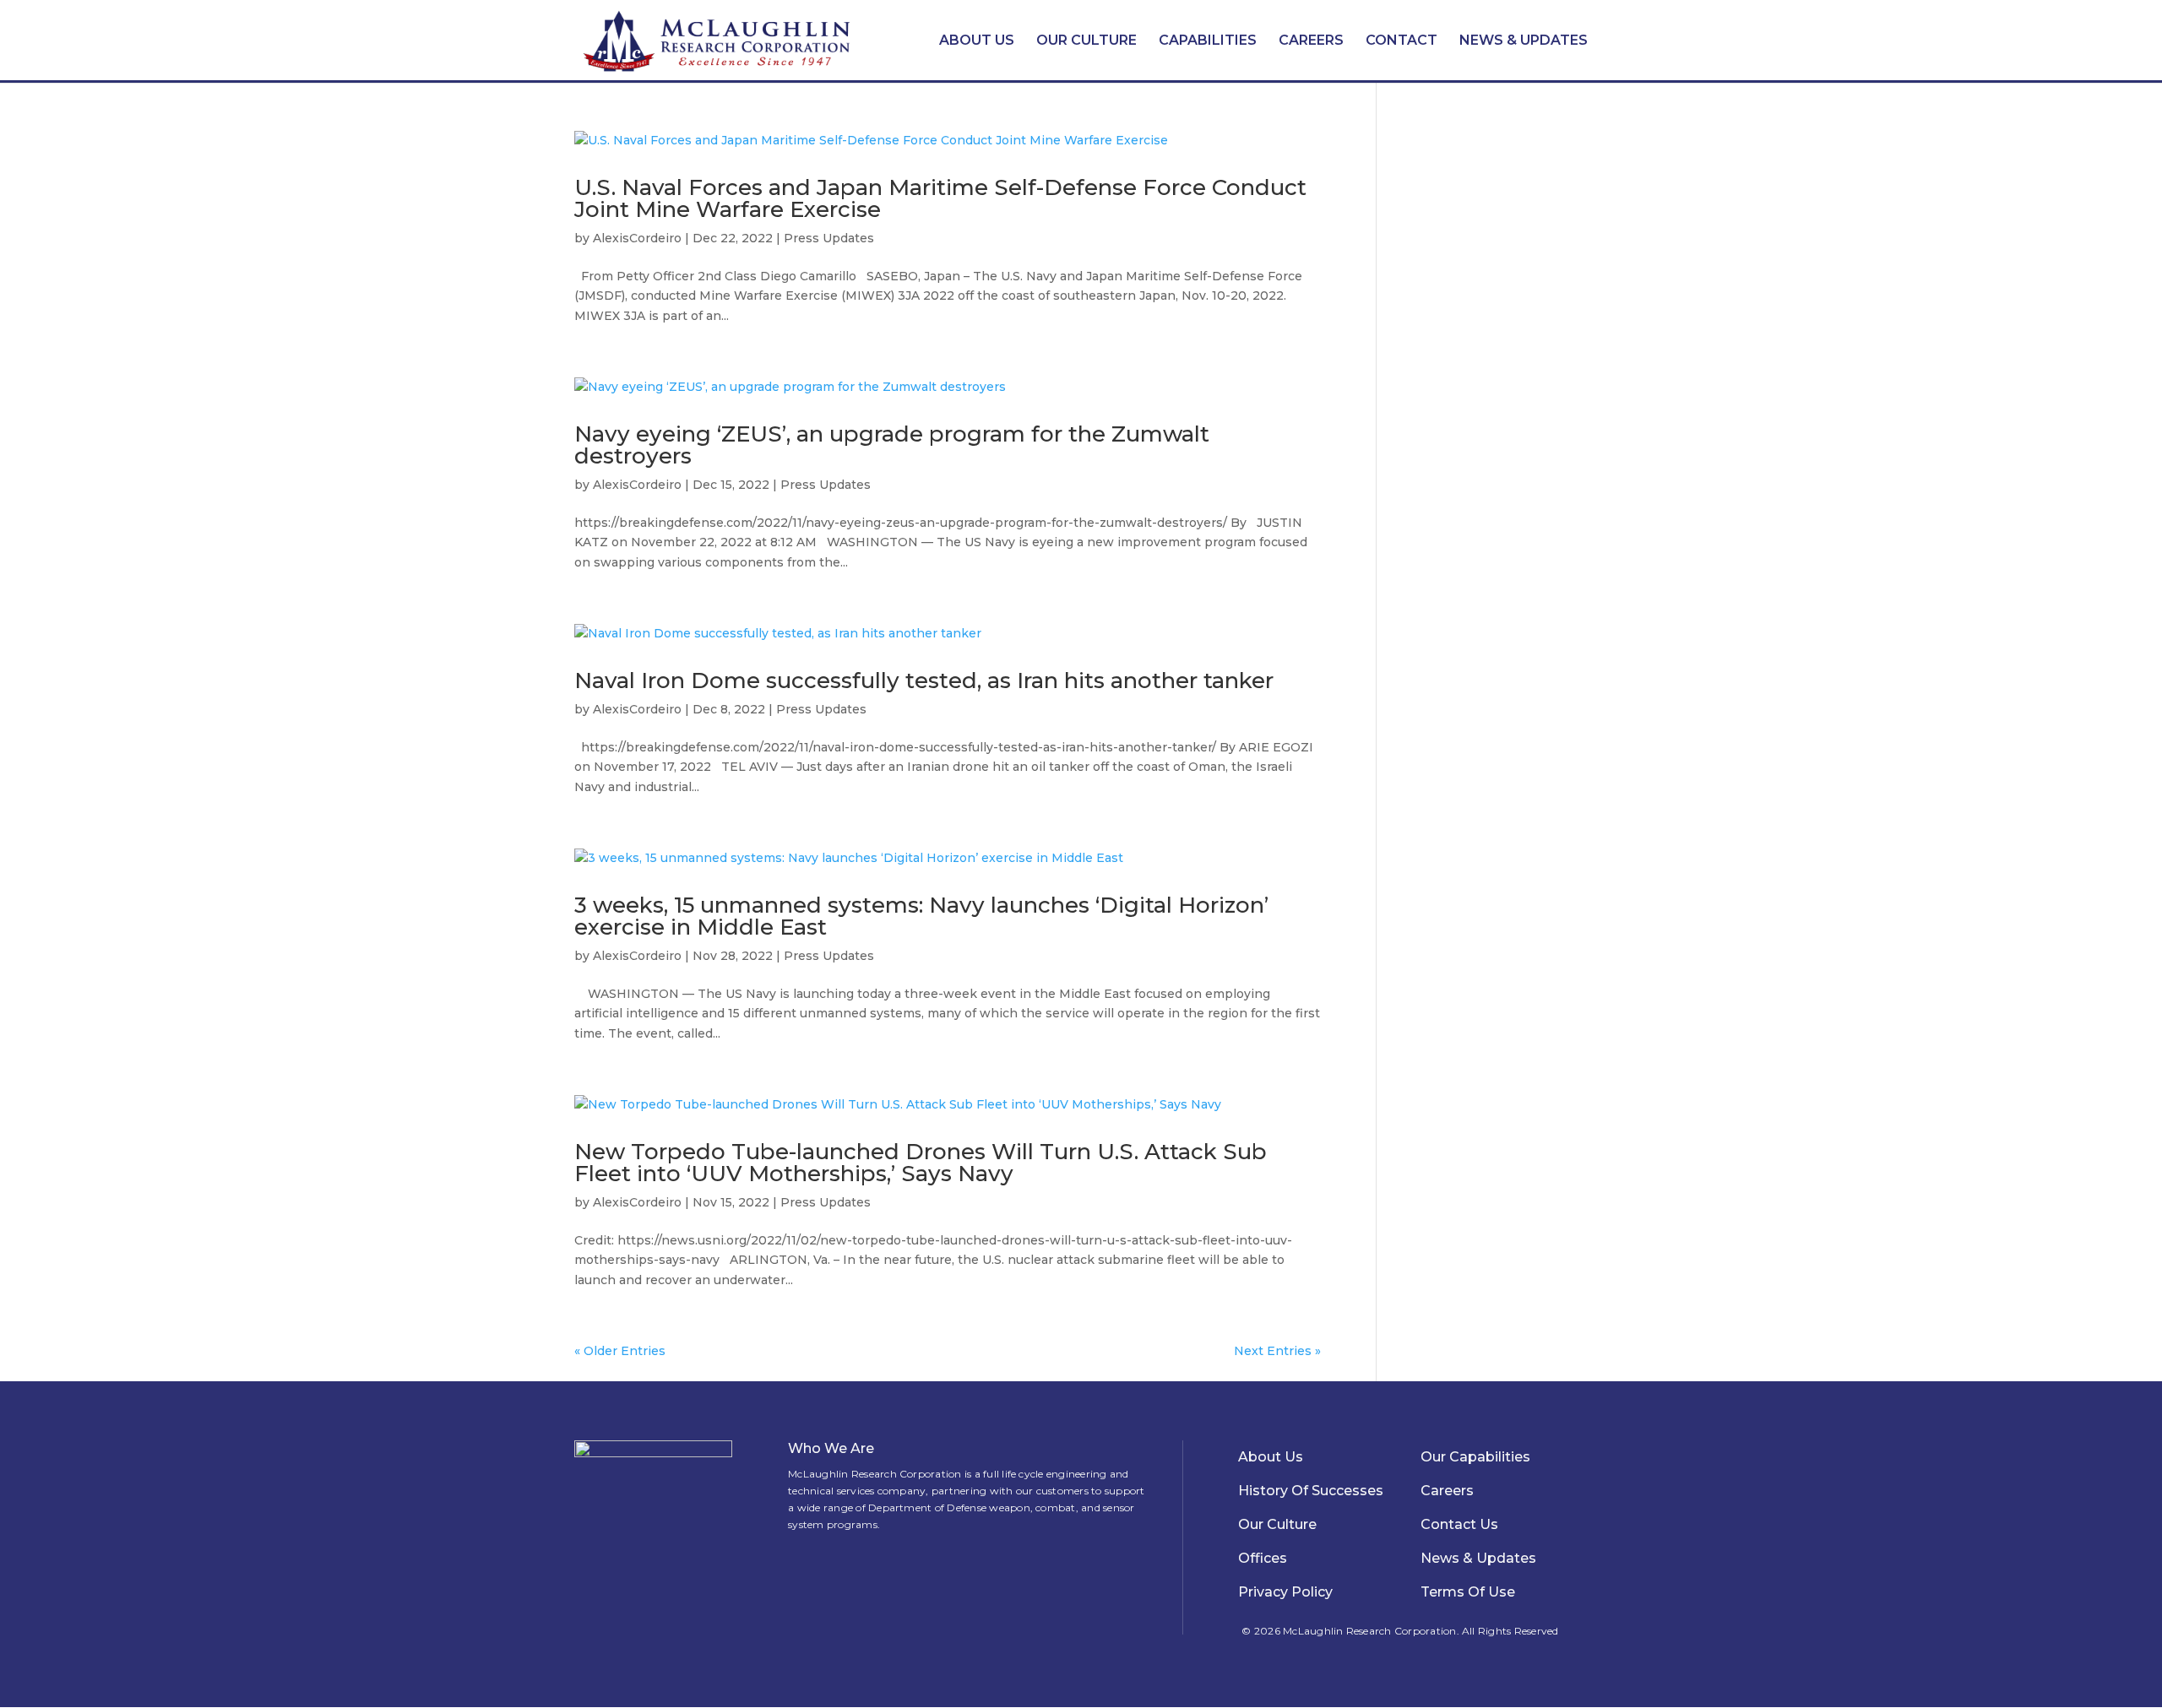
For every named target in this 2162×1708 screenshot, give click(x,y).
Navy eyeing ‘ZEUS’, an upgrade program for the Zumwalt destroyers (892, 445)
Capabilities (1208, 40)
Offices (1263, 1558)
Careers (1311, 40)
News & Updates (1524, 40)
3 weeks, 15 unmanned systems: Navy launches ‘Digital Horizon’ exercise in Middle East (921, 916)
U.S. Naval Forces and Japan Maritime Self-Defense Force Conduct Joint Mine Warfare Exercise (940, 198)
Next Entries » (1277, 1351)
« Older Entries (620, 1351)
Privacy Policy (1285, 1592)
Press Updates (829, 238)
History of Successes (1311, 1491)
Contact (1401, 40)
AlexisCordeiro (637, 238)
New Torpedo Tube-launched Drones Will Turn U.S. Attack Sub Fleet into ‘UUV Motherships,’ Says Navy (921, 1163)
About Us (977, 40)
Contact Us (1459, 1524)
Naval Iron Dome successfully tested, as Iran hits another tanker (924, 680)
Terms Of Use (1468, 1592)
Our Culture (1086, 40)
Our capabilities (1475, 1457)
